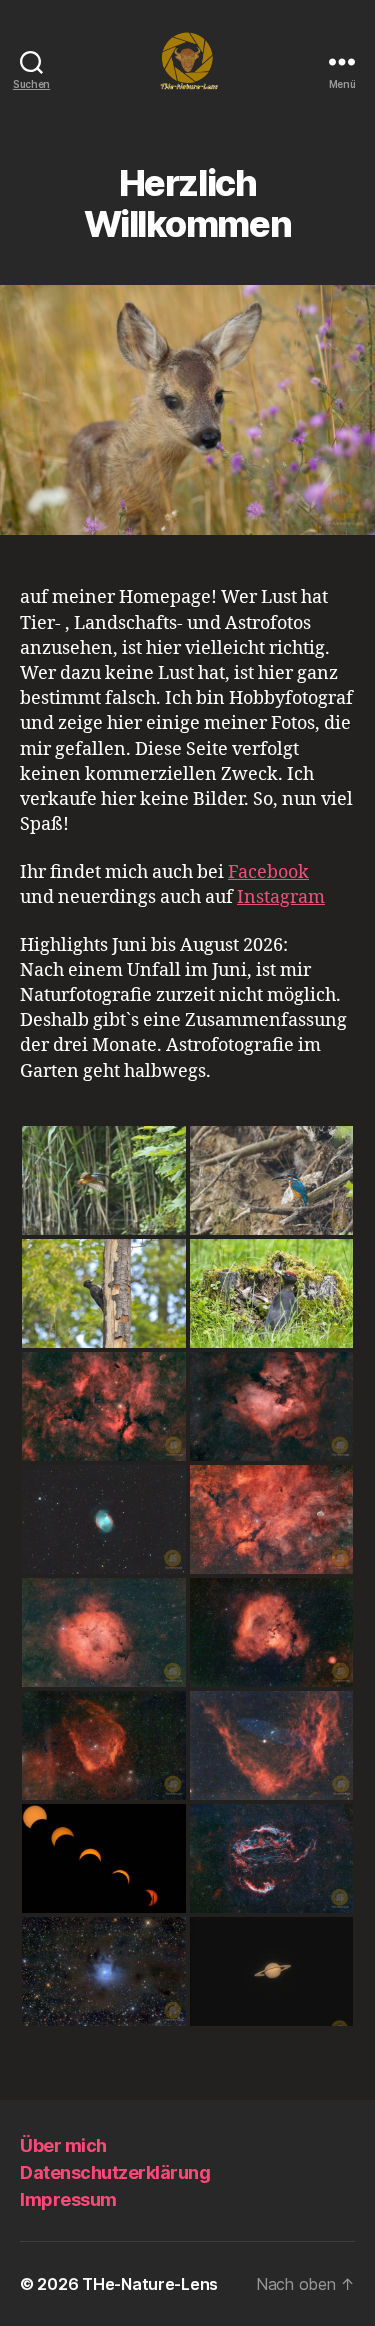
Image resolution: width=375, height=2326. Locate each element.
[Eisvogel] (104, 1180)
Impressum (68, 2199)
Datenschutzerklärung (115, 2172)
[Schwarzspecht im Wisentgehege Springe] (104, 1293)
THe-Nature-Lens (150, 2284)
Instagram (281, 897)
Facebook (268, 872)
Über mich (63, 2145)
